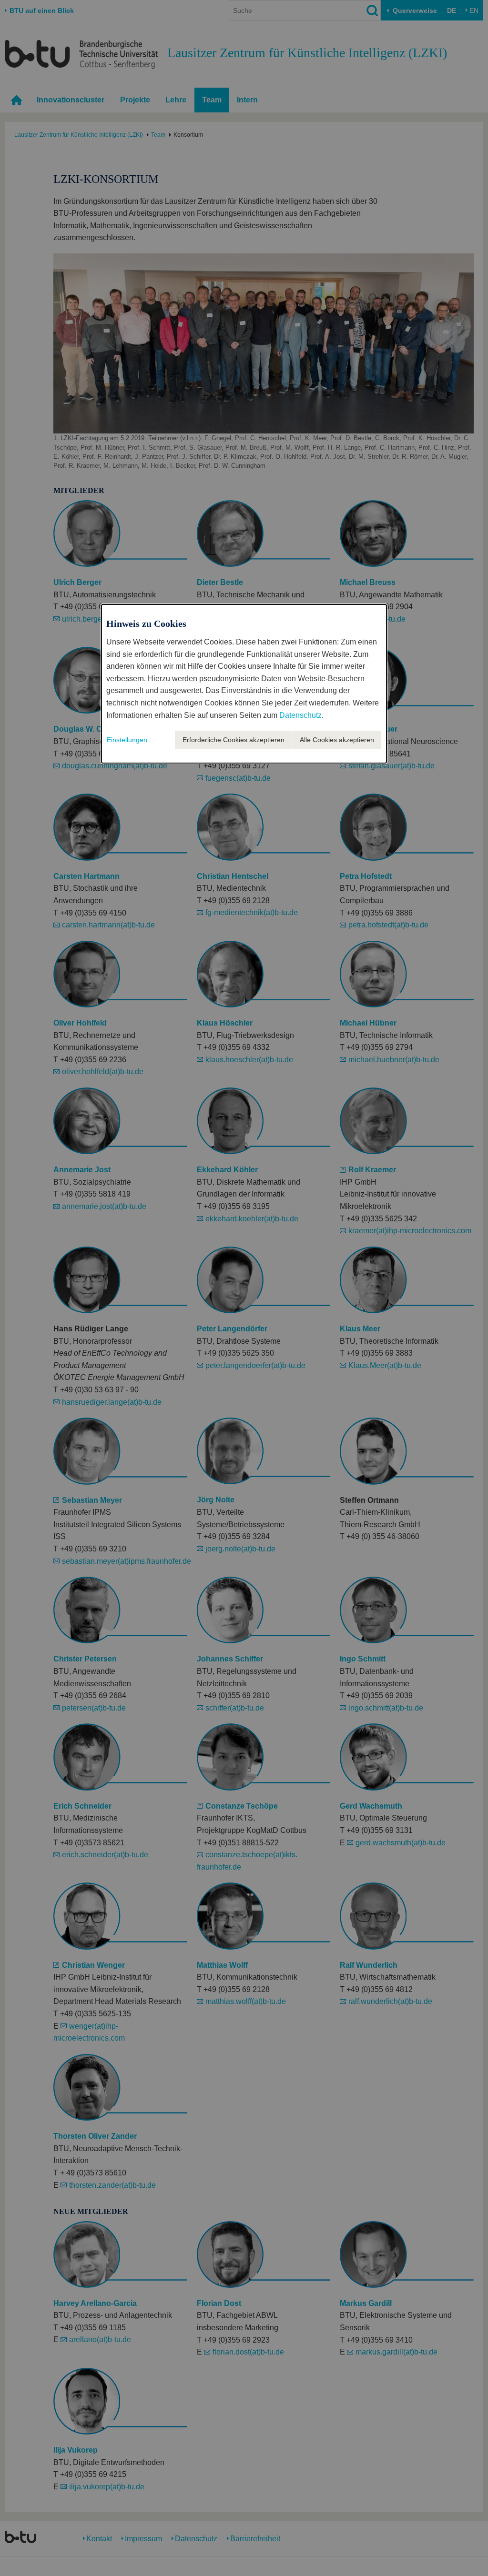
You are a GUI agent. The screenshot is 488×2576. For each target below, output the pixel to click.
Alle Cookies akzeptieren (337, 740)
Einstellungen (127, 740)
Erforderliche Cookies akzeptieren (234, 740)
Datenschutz (300, 715)
